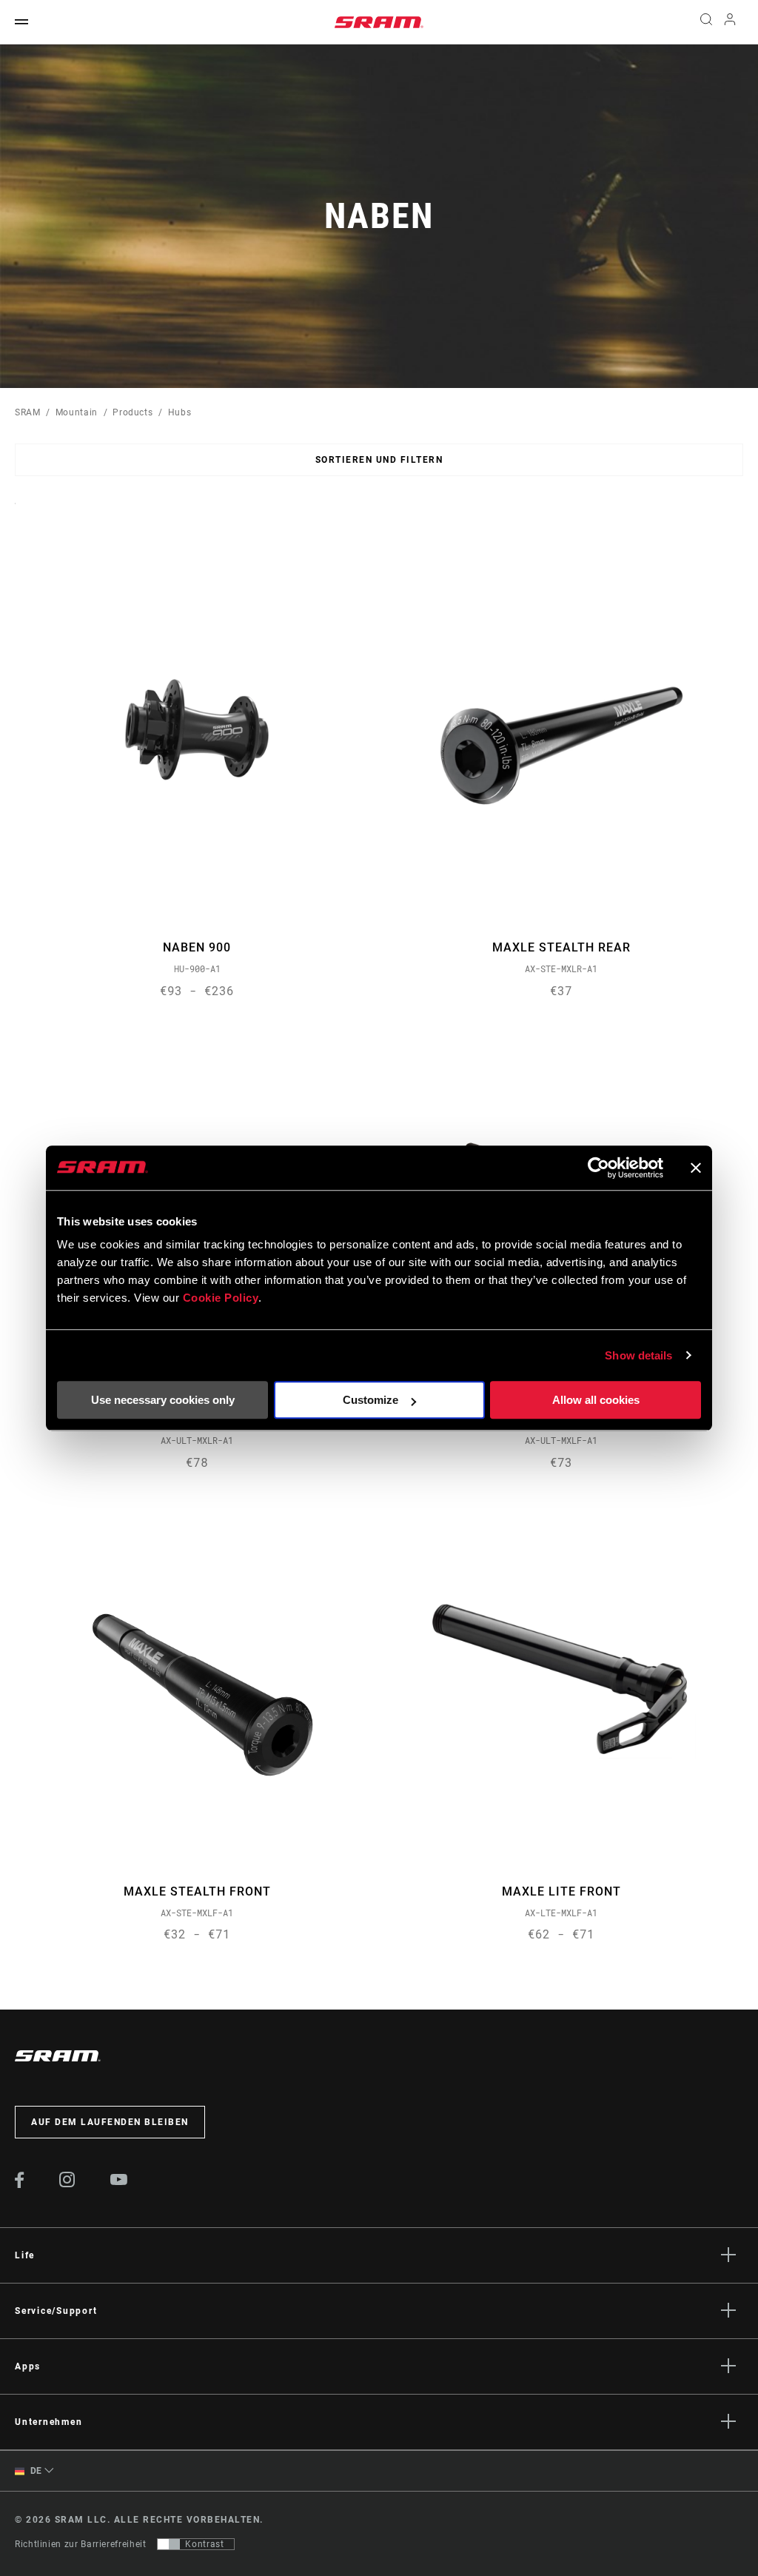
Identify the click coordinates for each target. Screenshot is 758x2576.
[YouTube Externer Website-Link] (119, 2181)
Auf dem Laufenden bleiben (110, 2122)
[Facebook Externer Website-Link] (20, 2184)
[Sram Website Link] (379, 22)
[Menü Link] (21, 23)
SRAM (28, 412)
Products (133, 412)
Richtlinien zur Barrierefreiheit (80, 2544)
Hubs (180, 412)
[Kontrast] (169, 2544)
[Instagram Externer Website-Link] (67, 2184)
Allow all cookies (596, 1400)
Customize (370, 1400)
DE (35, 2471)
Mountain (77, 412)
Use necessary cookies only (163, 1400)
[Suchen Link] (706, 22)
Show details (638, 1355)
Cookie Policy (221, 1298)
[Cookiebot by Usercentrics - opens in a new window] (598, 1168)
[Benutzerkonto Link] (730, 23)
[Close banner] (696, 1168)
